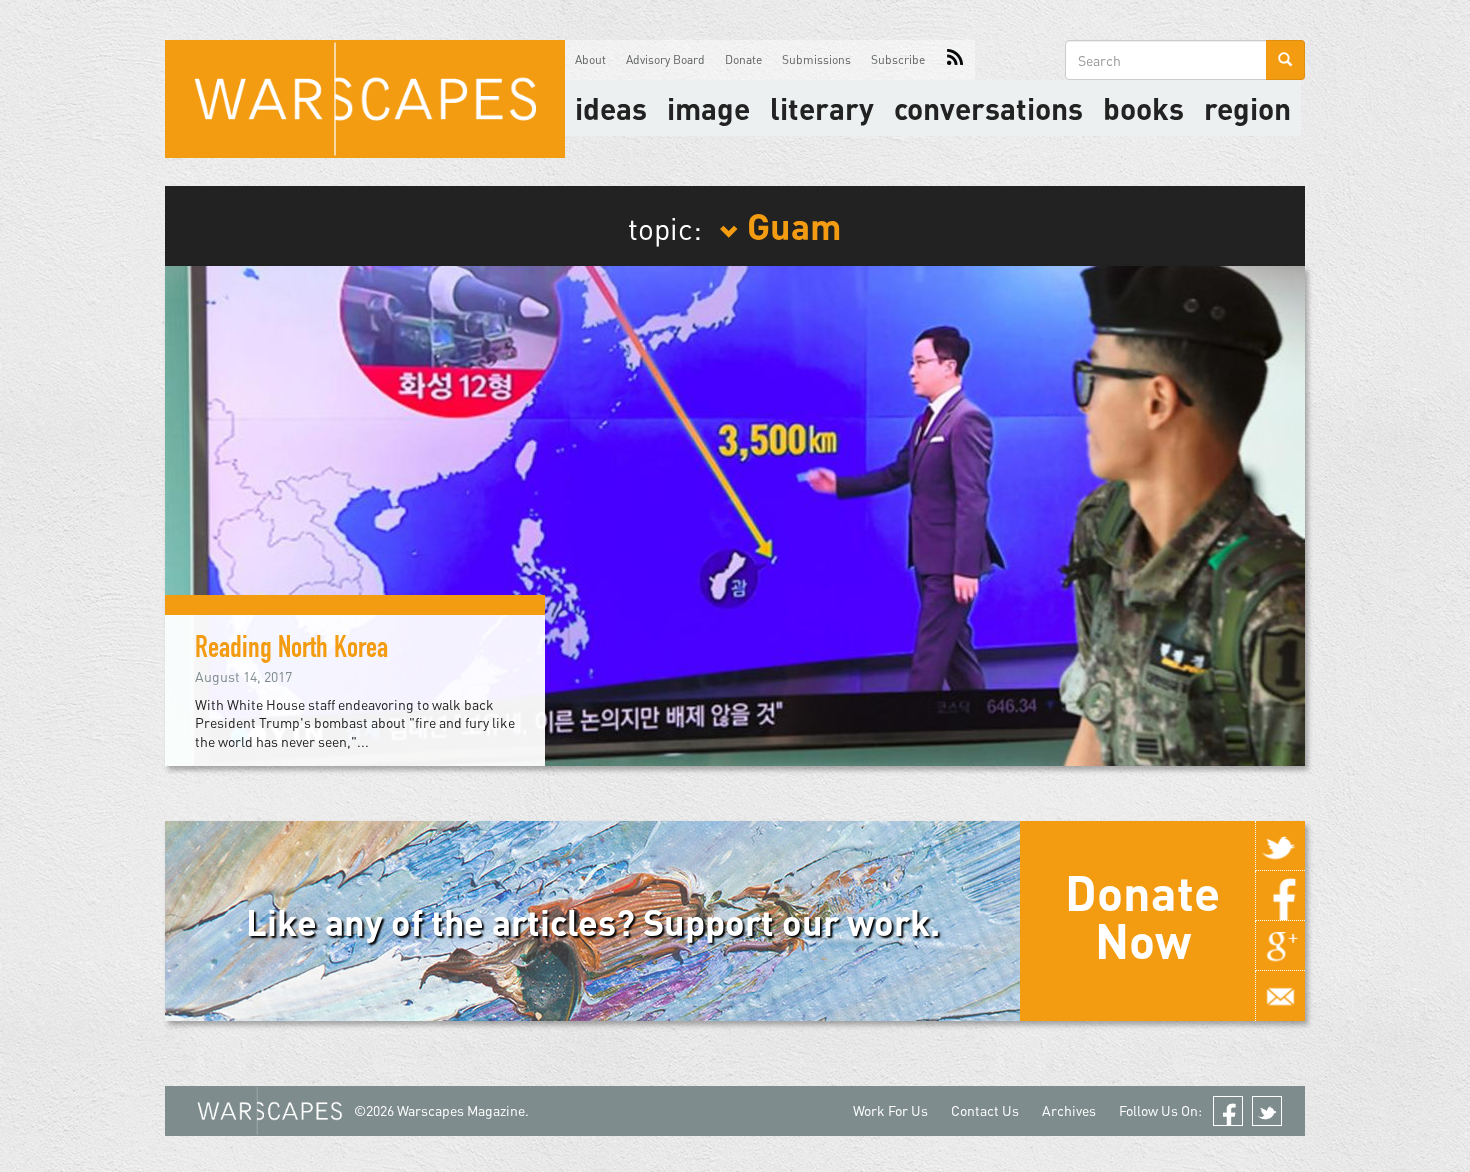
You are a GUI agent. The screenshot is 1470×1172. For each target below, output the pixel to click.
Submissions (816, 59)
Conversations (988, 108)
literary (822, 108)
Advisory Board (665, 59)
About (590, 59)
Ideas (611, 108)
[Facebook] (1280, 896)
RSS (955, 60)
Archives (1069, 1110)
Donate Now (1142, 916)
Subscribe (898, 59)
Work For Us (890, 1110)
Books (1143, 108)
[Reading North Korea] (735, 513)
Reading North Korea (291, 651)
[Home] (365, 99)
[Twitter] (1280, 846)
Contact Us (985, 1110)
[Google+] (1280, 946)
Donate (743, 59)
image (708, 108)
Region (1247, 108)
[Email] (1280, 996)
